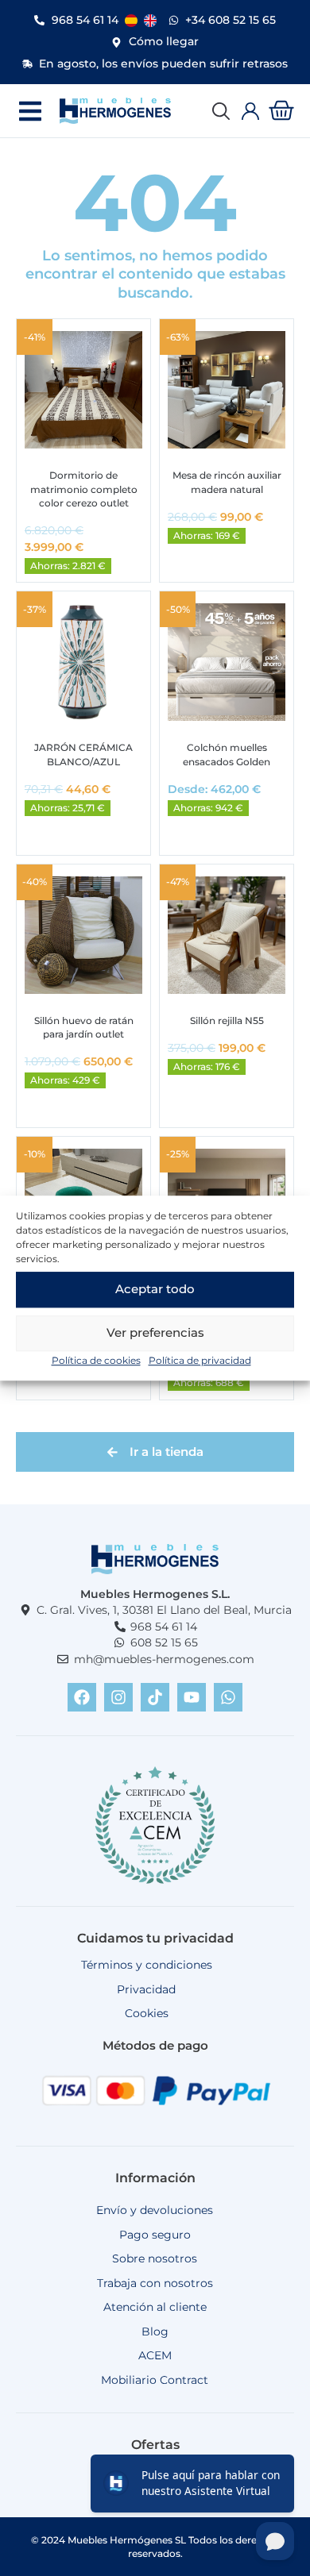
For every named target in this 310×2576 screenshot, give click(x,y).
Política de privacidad (200, 1360)
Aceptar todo (155, 1289)
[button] (30, 111)
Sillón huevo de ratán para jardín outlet (84, 1027)
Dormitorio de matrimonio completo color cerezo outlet (84, 489)
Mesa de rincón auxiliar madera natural (227, 482)
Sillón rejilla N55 (227, 1020)
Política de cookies (96, 1360)
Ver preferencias (155, 1332)
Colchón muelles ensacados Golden (227, 754)
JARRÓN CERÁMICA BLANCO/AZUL (83, 754)
